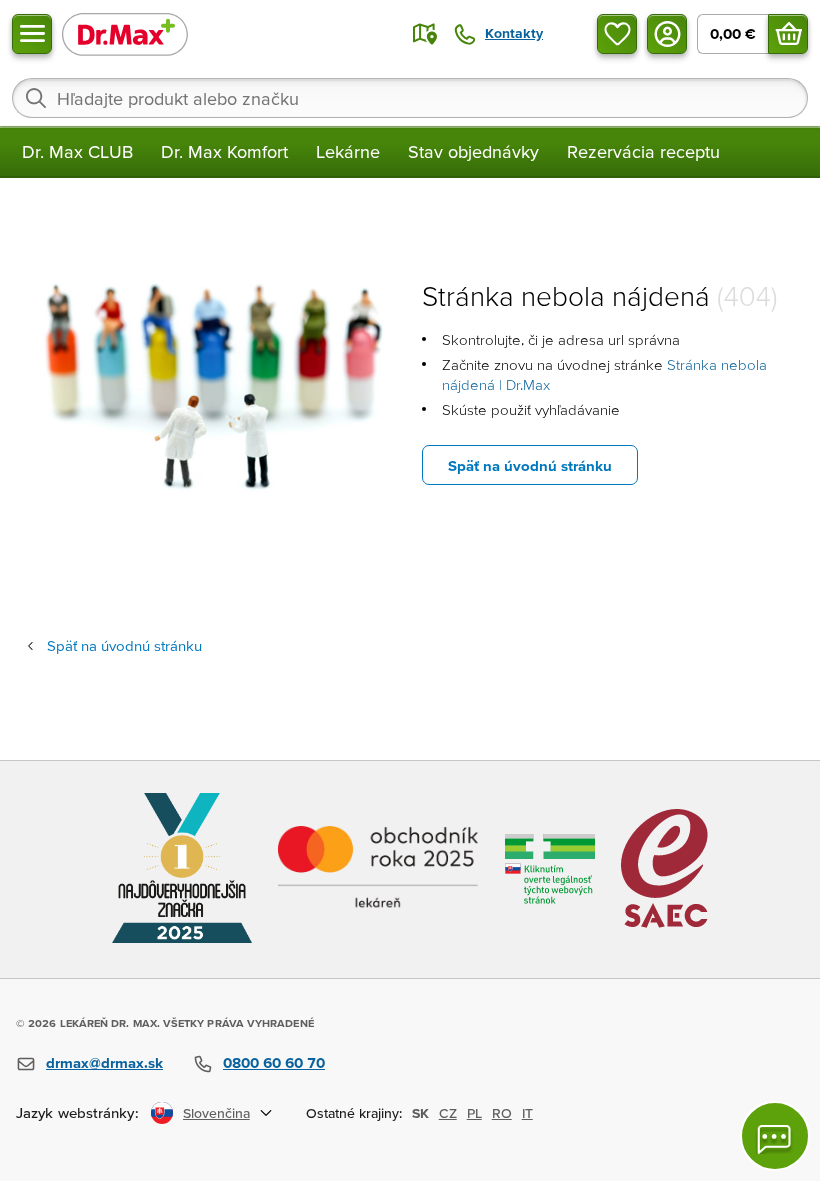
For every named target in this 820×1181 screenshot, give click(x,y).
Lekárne (348, 151)
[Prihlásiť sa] (667, 34)
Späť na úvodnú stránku (530, 465)
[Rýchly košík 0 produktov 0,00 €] (788, 34)
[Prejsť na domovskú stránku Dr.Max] (125, 33)
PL (474, 1113)
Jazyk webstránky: (77, 1112)
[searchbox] (410, 98)
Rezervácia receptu (643, 151)
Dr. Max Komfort (224, 151)
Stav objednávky (473, 151)
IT (527, 1113)
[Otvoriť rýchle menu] (32, 34)
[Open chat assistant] (775, 1136)
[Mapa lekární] (425, 34)
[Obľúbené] (617, 34)
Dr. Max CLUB (77, 151)
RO (502, 1113)
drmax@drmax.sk (104, 1062)
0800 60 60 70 (274, 1062)
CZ (448, 1113)
